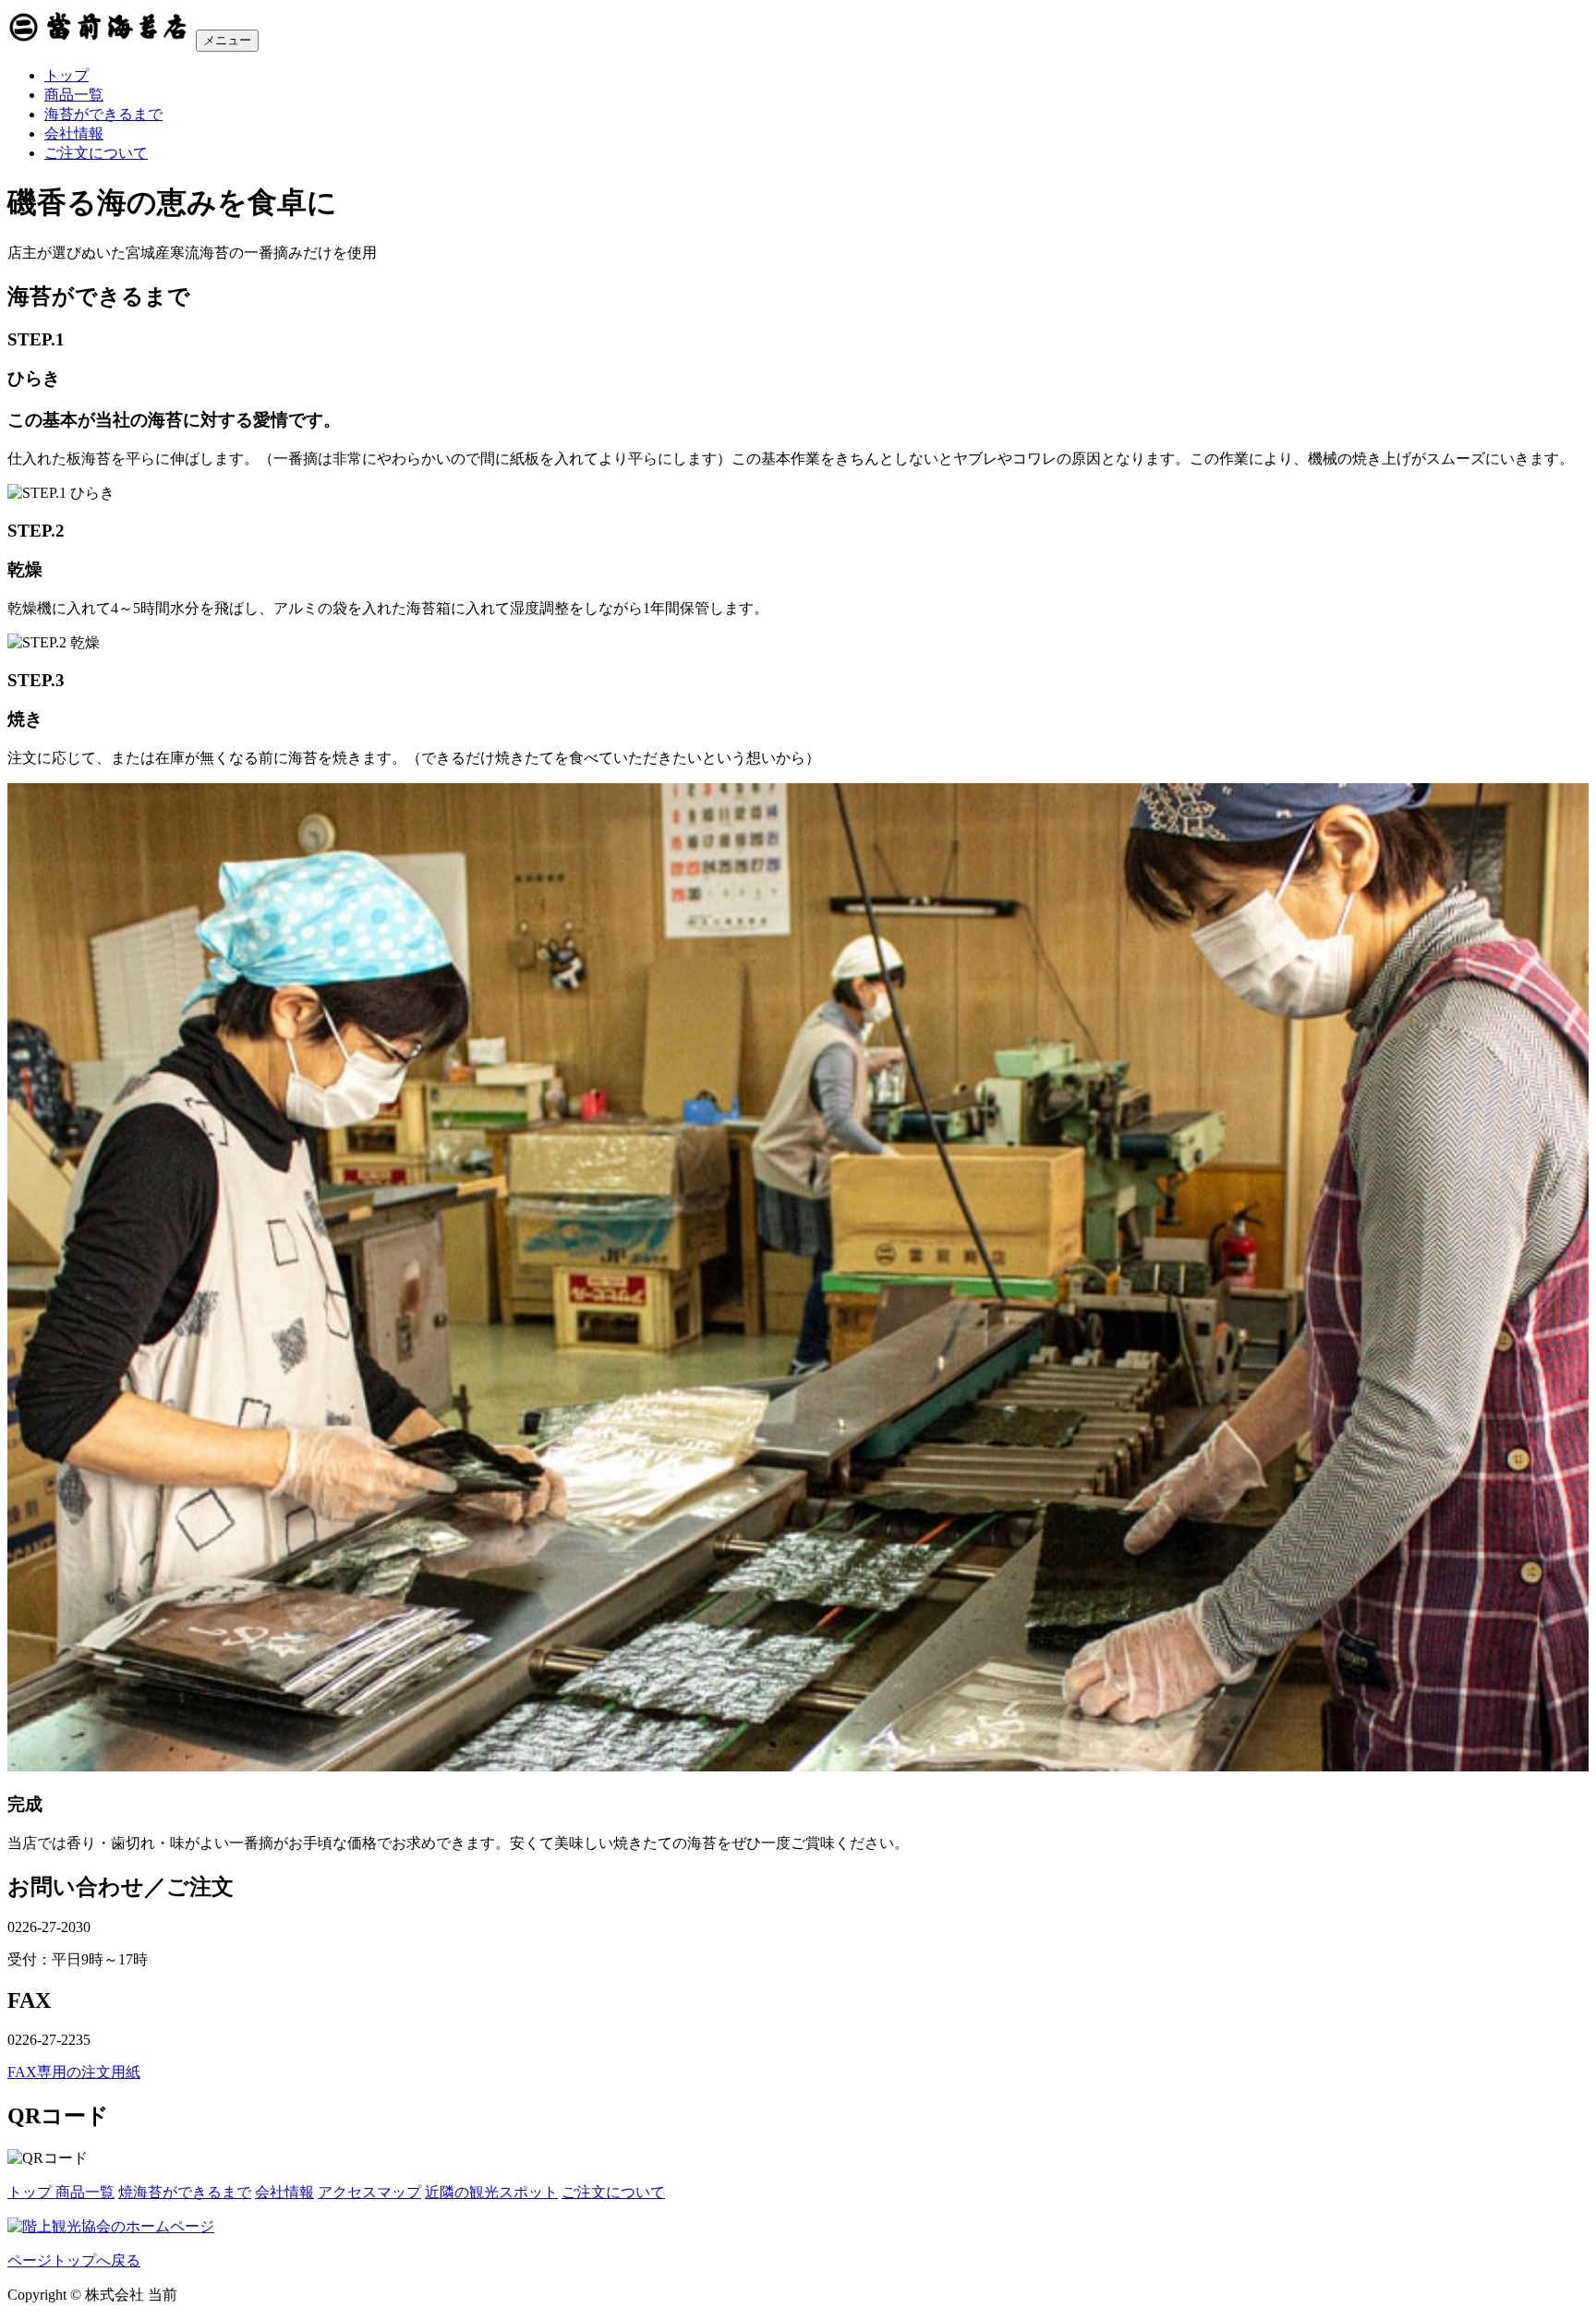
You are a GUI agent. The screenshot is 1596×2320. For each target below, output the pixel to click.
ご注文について (96, 153)
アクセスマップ (369, 2192)
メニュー (227, 40)
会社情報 (74, 133)
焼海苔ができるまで (185, 2192)
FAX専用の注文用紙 (74, 2072)
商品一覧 (74, 95)
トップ (66, 75)
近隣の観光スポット (491, 2192)
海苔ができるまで (103, 114)
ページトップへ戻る (74, 2260)
